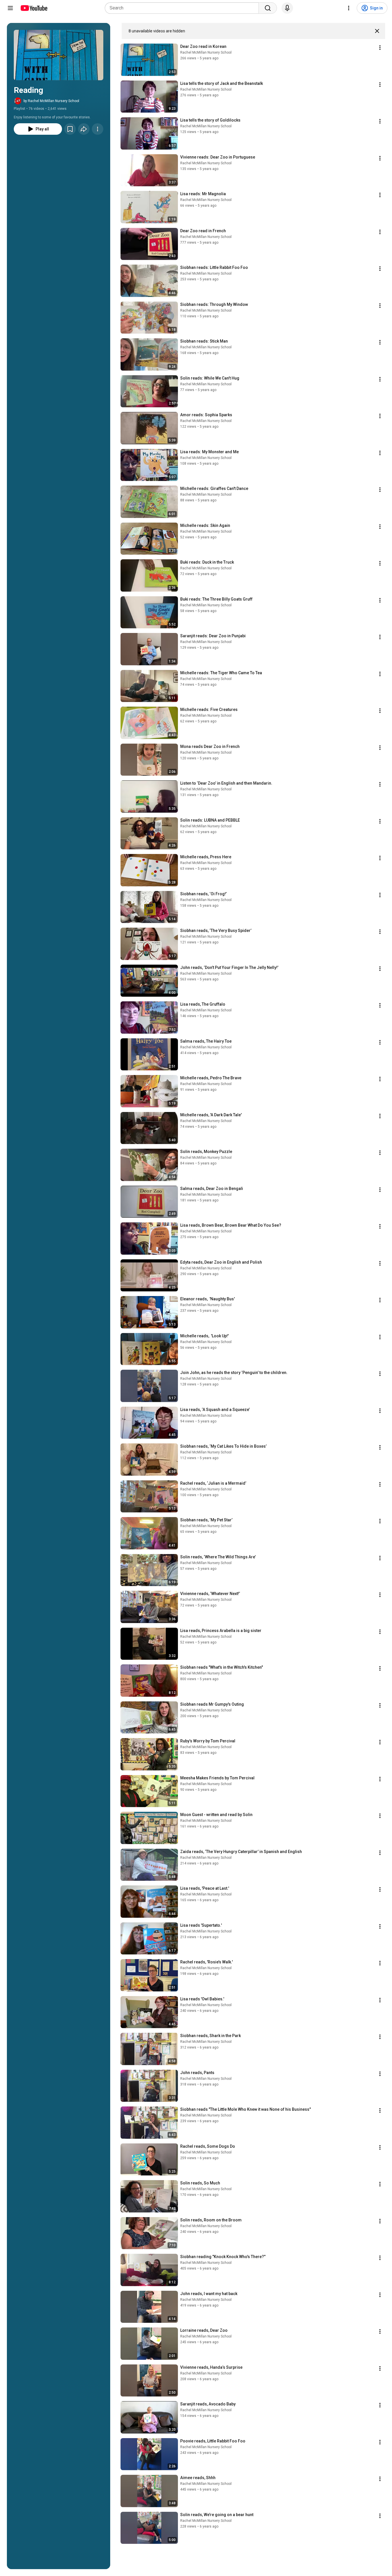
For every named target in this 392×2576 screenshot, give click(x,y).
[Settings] (349, 8)
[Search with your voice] (287, 8)
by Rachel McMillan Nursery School (51, 101)
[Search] (268, 8)
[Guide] (10, 8)
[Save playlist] (70, 129)
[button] (59, 55)
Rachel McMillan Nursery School (206, 52)
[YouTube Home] (34, 8)
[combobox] (184, 8)
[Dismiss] (377, 31)
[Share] (84, 129)
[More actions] (98, 129)
